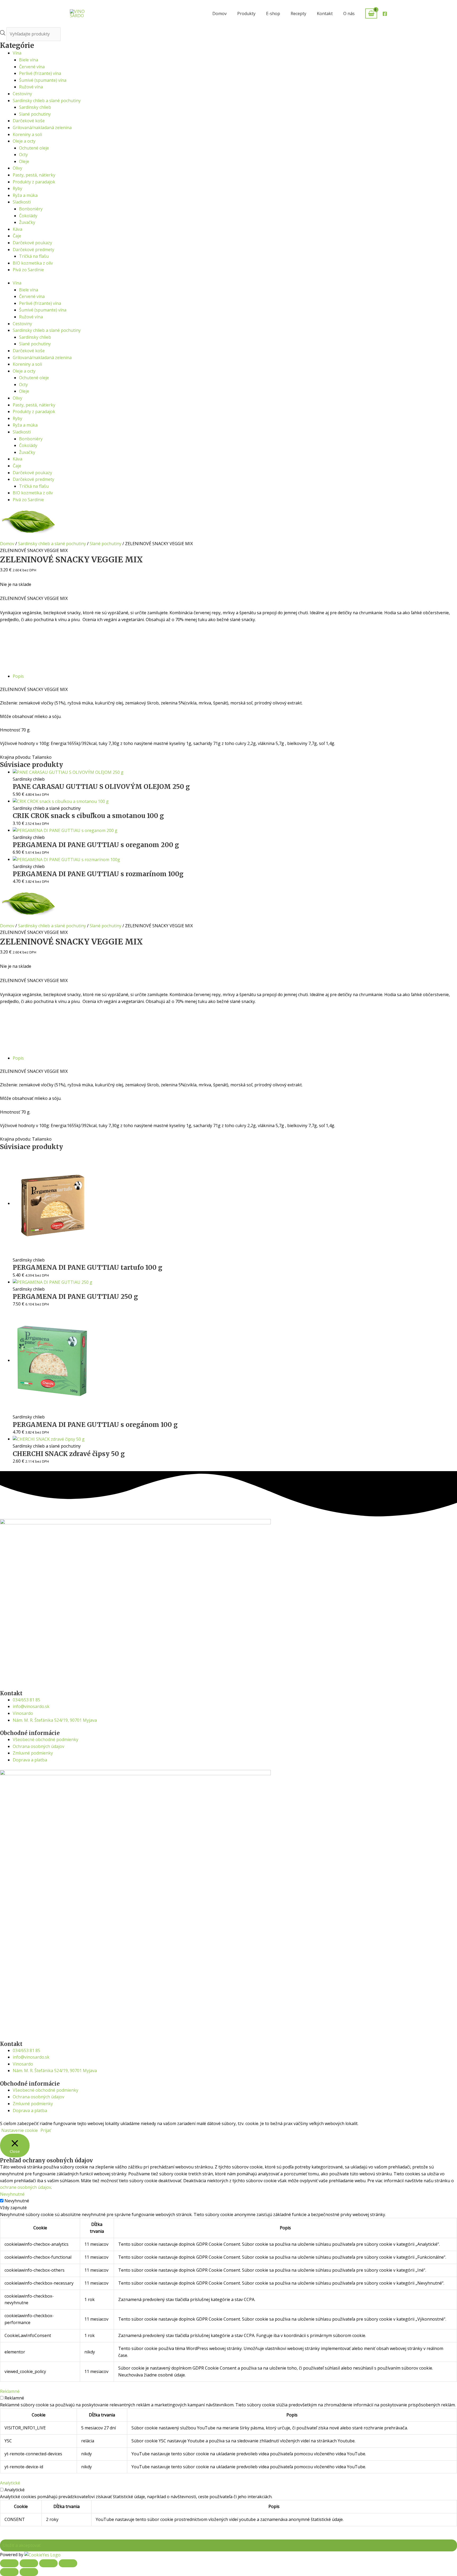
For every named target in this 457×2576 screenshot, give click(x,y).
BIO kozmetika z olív (33, 263)
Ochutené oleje (34, 148)
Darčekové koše (29, 121)
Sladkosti (22, 202)
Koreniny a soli (27, 134)
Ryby (17, 188)
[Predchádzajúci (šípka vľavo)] (9, 2572)
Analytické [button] (10, 2483)
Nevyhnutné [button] (12, 2194)
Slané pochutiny (35, 114)
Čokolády (28, 216)
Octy (23, 155)
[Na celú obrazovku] (29, 2563)
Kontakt (325, 13)
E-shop (273, 13)
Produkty (246, 13)
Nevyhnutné (17, 2201)
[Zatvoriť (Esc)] (68, 2563)
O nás (349, 13)
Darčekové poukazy (32, 243)
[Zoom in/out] (9, 2563)
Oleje (24, 161)
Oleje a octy (24, 141)
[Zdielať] (48, 2563)
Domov (220, 13)
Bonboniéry (31, 209)
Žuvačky (27, 222)
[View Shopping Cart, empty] (371, 14)
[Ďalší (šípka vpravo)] (29, 2572)
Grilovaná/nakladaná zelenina (42, 128)
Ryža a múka (25, 195)
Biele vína (29, 60)
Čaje (17, 236)
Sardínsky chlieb (35, 107)
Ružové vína (31, 87)
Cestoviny (22, 94)
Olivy (17, 168)
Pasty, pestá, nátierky (34, 175)
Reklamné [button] (10, 2391)
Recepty (298, 13)
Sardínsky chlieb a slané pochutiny (47, 101)
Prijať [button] (46, 2130)
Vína (17, 53)
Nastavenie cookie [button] (20, 2130)
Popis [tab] (18, 676)
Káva (17, 229)
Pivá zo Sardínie (28, 270)
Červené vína (32, 67)
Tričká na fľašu (34, 256)
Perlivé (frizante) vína (40, 73)
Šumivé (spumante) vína (43, 80)
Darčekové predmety (33, 250)
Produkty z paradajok (34, 182)
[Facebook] (385, 14)
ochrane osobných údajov (26, 2187)
